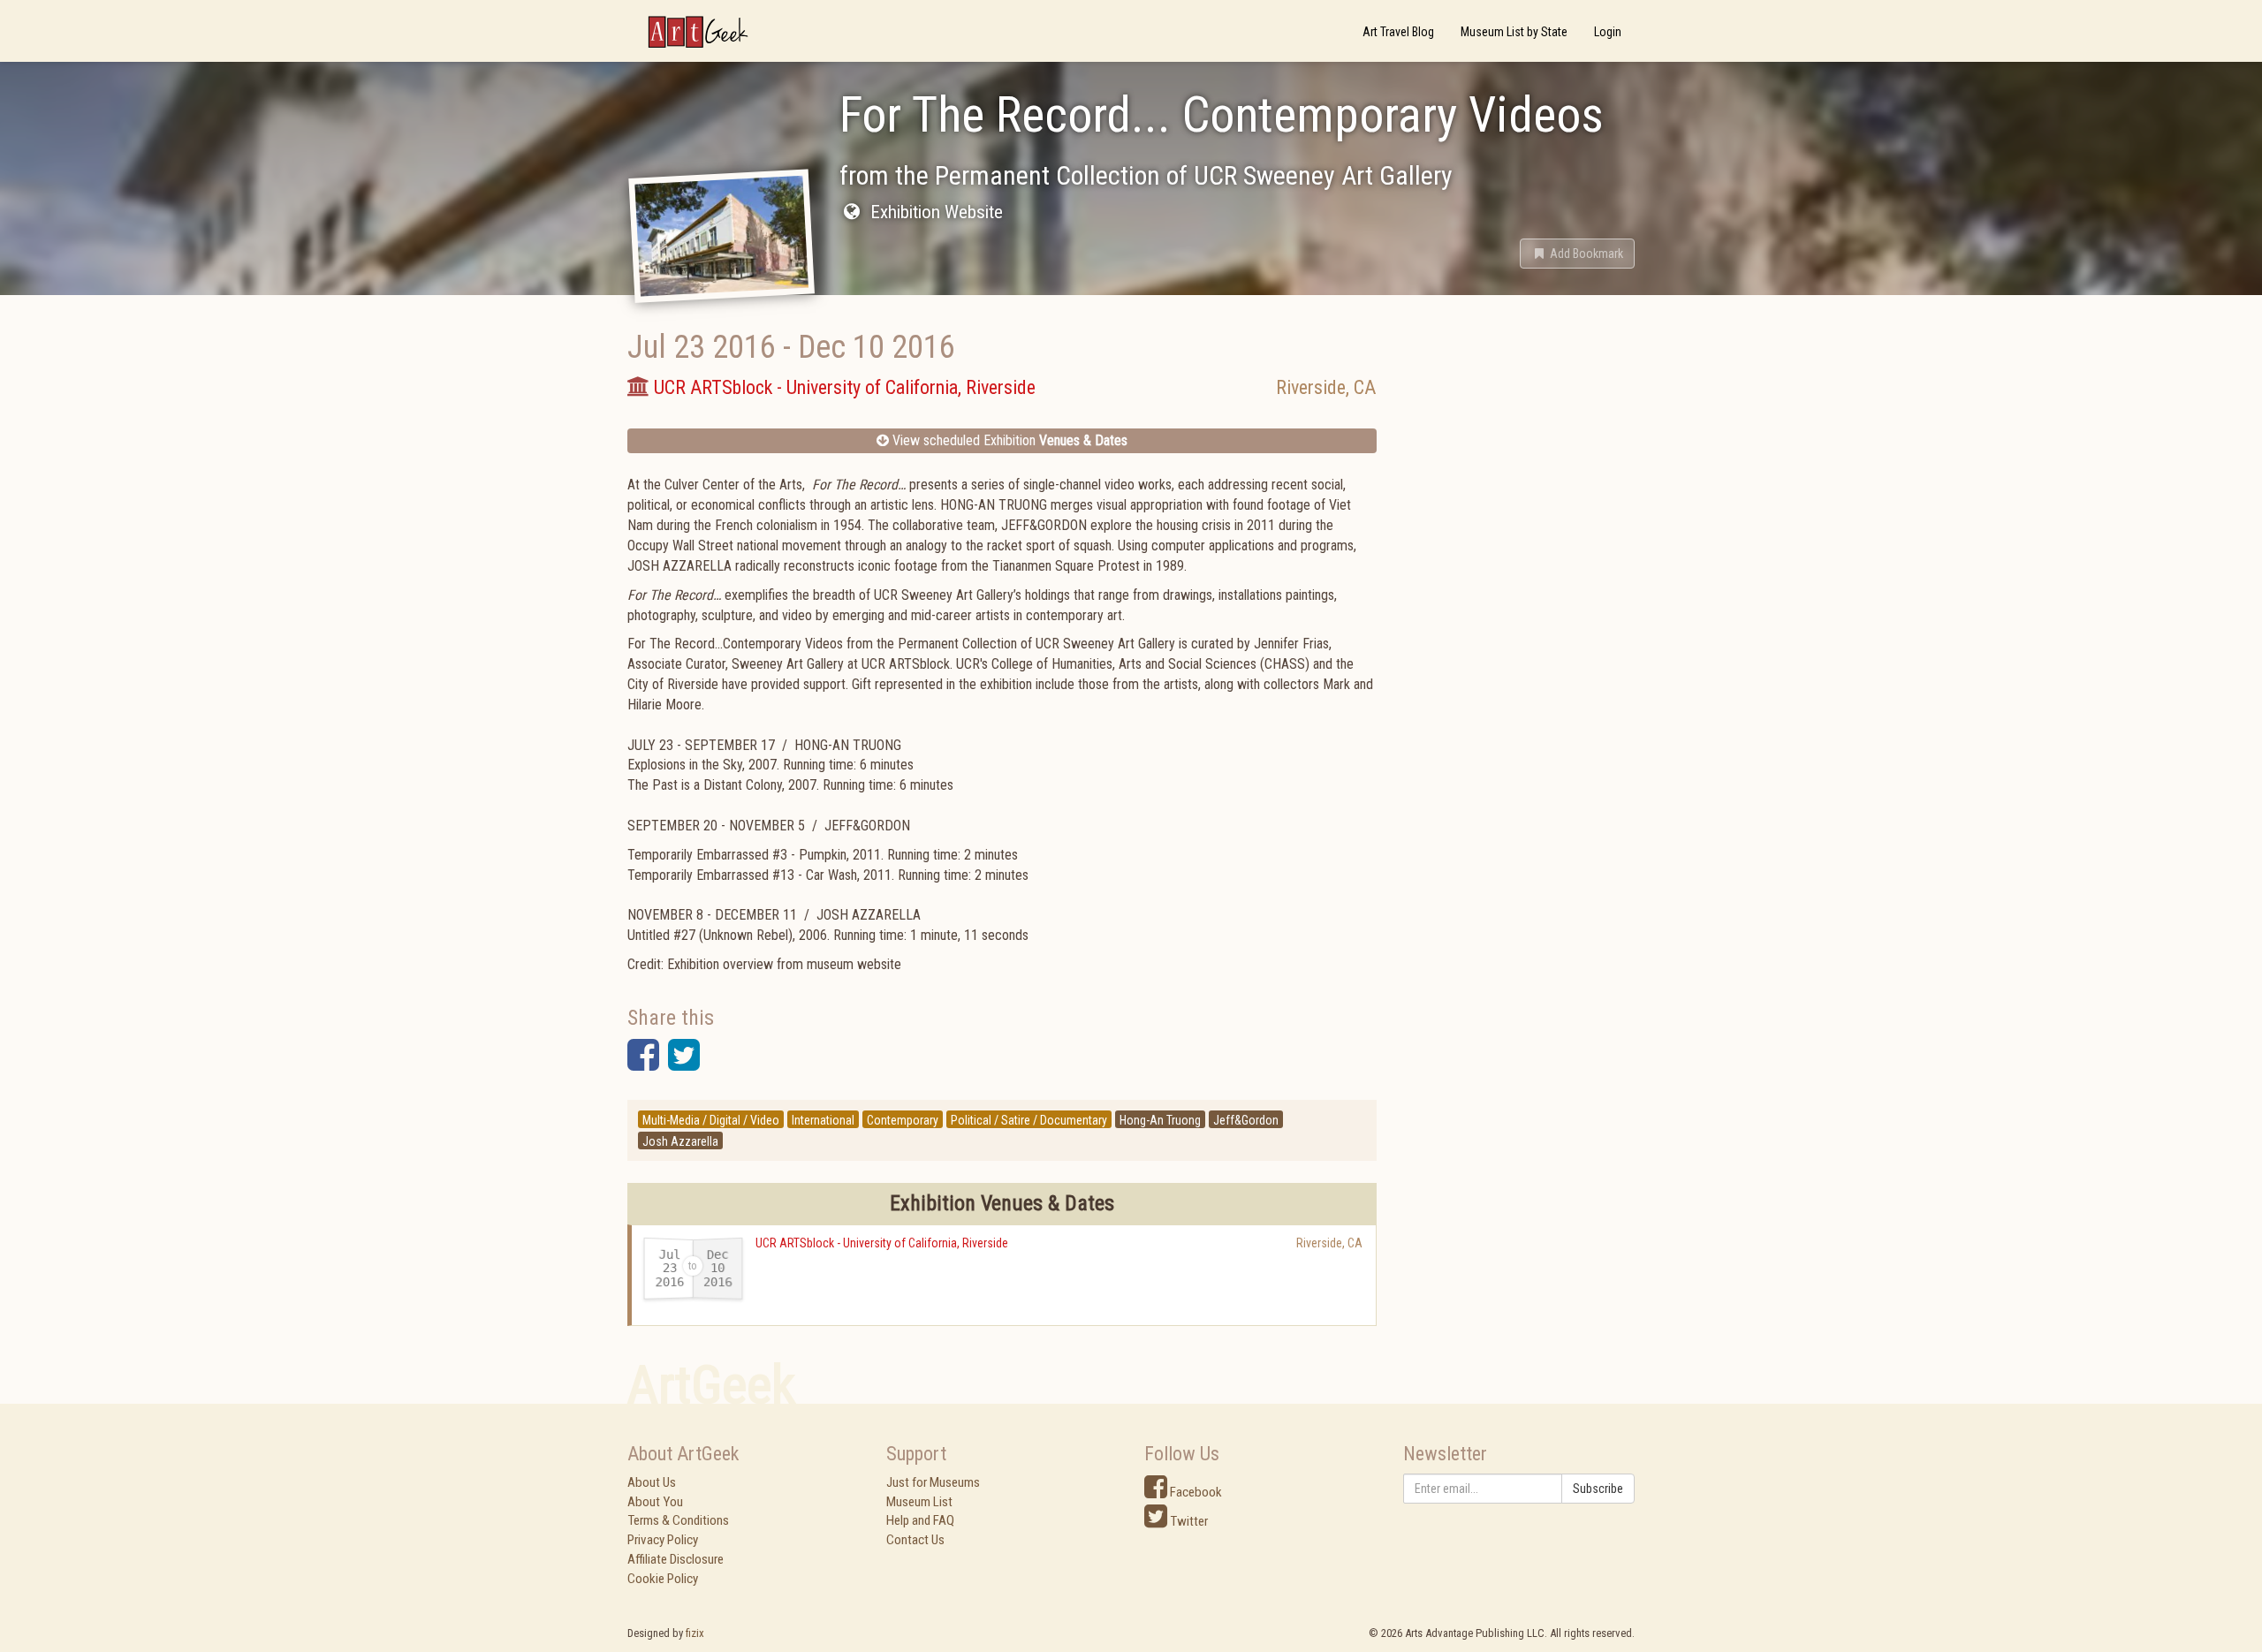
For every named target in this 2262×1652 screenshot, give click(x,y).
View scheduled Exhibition (1008, 440)
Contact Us (915, 1540)
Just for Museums (933, 1482)
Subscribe (1598, 1489)
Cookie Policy (663, 1579)
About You (655, 1502)
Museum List (919, 1502)
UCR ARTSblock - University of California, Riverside (882, 1243)
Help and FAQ (920, 1520)
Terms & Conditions (678, 1520)
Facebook (1195, 1492)
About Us (652, 1482)
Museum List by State (1514, 32)
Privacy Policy (663, 1540)
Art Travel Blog (1398, 32)
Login (1608, 32)
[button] (1577, 254)
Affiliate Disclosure (676, 1559)
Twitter (1188, 1521)
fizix (695, 1633)
